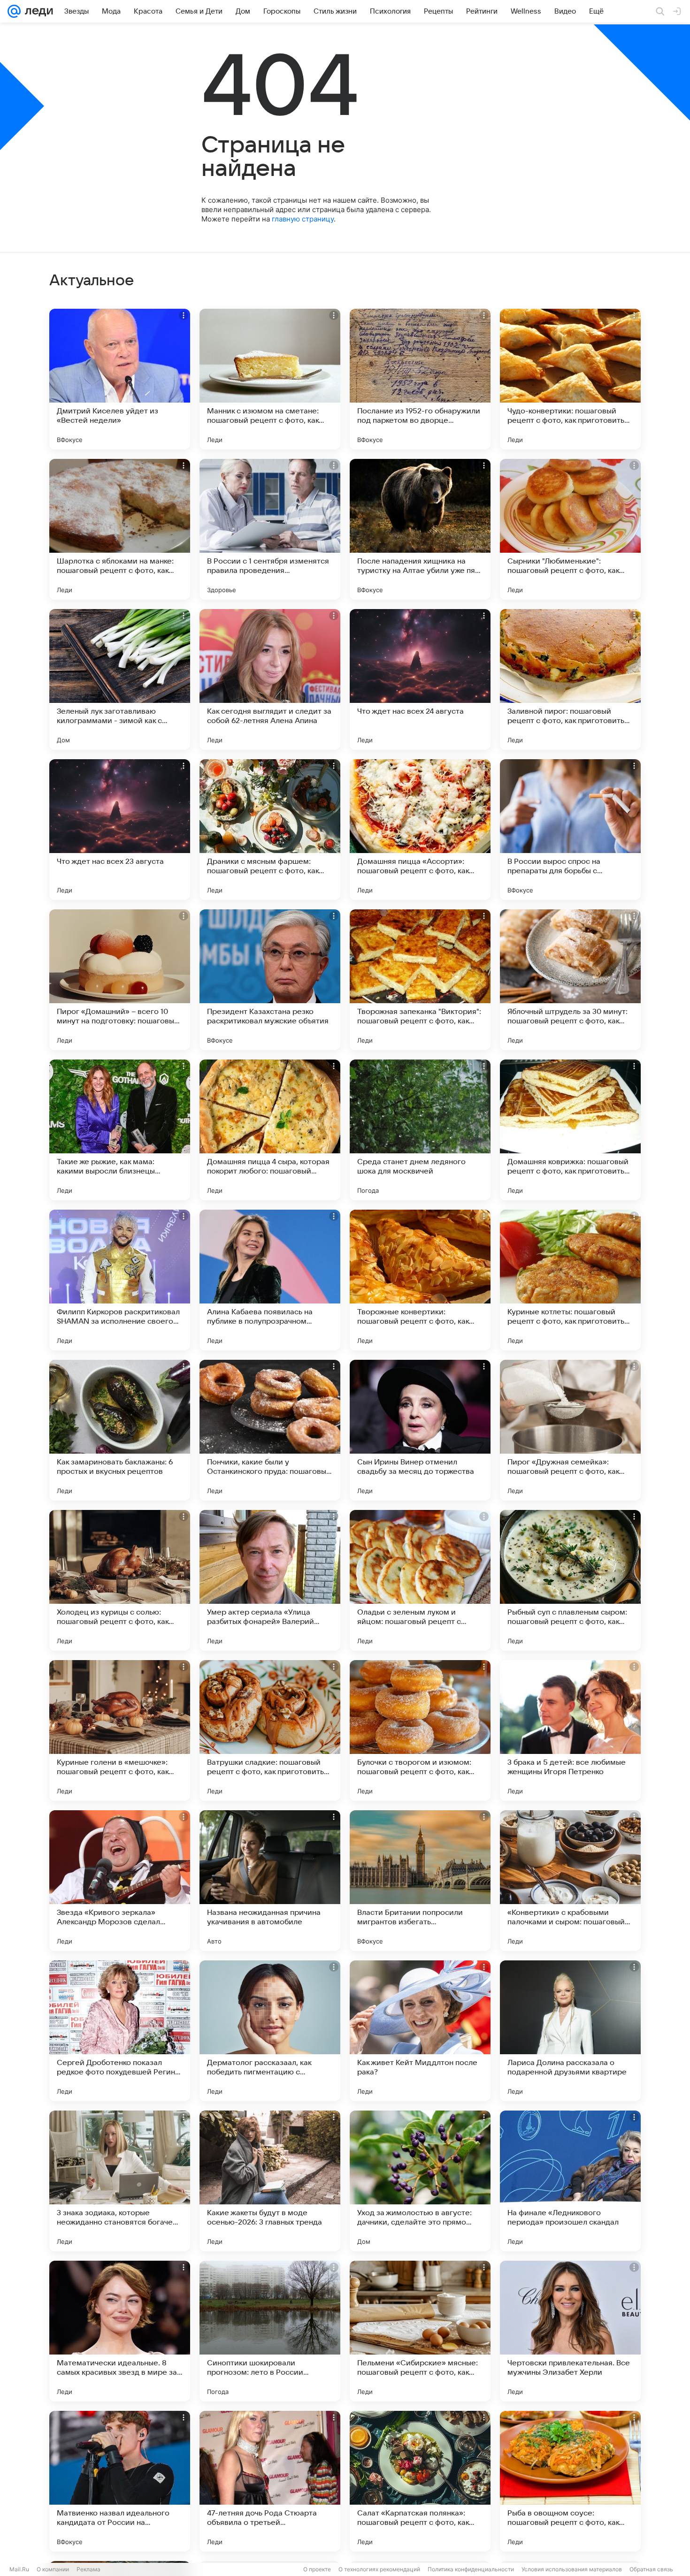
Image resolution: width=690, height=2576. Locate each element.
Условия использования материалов (572, 2569)
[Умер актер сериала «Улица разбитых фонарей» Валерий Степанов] (270, 1580)
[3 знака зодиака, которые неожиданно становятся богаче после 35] (120, 2181)
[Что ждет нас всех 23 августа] (120, 830)
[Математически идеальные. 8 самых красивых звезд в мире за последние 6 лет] (120, 2331)
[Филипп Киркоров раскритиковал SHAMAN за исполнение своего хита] (120, 1280)
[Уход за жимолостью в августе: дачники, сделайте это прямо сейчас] (420, 2181)
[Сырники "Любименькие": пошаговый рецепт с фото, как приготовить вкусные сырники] (570, 529)
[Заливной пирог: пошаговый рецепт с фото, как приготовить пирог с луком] (570, 679)
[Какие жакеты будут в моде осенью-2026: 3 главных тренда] (270, 2181)
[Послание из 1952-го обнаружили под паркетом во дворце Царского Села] (420, 379)
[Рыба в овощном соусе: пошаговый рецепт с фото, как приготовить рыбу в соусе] (570, 2481)
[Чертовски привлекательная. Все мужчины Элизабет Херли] (570, 2331)
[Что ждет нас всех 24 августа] (420, 679)
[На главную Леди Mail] (37, 11)
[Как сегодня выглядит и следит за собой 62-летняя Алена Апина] (270, 679)
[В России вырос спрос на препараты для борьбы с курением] (570, 830)
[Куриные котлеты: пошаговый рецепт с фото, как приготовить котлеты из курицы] (570, 1280)
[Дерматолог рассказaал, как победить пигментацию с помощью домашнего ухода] (270, 2031)
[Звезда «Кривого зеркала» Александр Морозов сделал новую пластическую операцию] (120, 1881)
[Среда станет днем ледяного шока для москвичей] (420, 1130)
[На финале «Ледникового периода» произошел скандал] (570, 2181)
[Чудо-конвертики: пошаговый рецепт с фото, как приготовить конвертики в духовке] (570, 379)
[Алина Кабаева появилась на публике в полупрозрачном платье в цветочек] (270, 1280)
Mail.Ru (19, 2569)
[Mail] (14, 11)
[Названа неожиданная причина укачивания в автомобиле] (270, 1881)
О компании (53, 2569)
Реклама (88, 2569)
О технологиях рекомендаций (379, 2569)
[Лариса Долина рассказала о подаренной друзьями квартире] (570, 2031)
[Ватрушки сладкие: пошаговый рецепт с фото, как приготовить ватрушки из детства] (270, 1730)
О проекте (317, 2569)
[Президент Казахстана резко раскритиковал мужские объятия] (270, 980)
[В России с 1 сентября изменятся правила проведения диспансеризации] (270, 529)
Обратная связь (651, 2569)
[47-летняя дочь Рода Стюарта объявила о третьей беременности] (270, 2481)
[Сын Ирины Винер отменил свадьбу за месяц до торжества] (420, 1430)
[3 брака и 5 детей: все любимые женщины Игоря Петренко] (570, 1730)
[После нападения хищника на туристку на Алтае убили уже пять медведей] (420, 529)
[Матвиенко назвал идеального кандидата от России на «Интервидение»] (120, 2481)
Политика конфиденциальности (471, 2569)
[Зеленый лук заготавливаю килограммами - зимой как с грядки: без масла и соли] (120, 679)
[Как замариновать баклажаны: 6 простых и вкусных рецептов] (120, 1430)
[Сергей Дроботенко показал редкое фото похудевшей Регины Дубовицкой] (120, 2031)
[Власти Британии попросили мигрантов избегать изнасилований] (420, 1881)
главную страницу (303, 219)
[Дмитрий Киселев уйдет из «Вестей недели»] (120, 379)
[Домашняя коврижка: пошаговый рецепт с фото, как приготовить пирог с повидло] (570, 1130)
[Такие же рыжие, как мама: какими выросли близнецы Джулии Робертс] (120, 1130)
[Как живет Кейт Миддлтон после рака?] (420, 2031)
